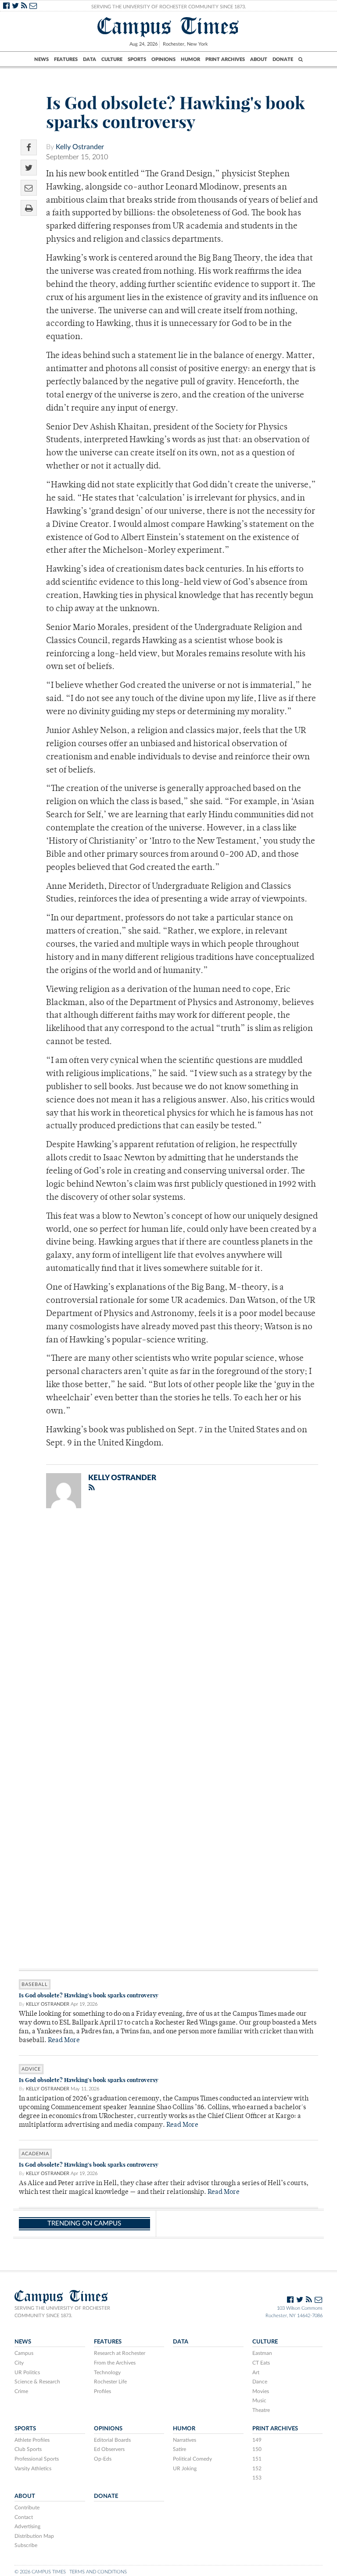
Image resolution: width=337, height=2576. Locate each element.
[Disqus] (168, 1629)
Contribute (27, 2508)
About (259, 59)
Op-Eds (103, 2459)
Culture (112, 59)
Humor (190, 59)
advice (31, 2069)
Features (66, 59)
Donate (283, 59)
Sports (137, 59)
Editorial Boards (112, 2440)
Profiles (102, 2391)
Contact (24, 2517)
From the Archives (115, 2363)
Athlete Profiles (32, 2440)
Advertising (27, 2526)
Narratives (185, 2440)
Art (256, 2372)
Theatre (261, 2410)
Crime (21, 2391)
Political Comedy (192, 2459)
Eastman (262, 2353)
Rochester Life (110, 2382)
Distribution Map (34, 2536)
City (19, 2363)
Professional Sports (37, 2459)
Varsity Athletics (33, 2469)
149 (257, 2440)
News (41, 59)
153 (257, 2478)
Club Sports (28, 2449)
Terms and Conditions (98, 2572)
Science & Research (37, 2382)
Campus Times (168, 26)
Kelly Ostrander (80, 147)
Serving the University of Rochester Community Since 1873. (169, 7)
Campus (24, 2353)
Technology (107, 2372)
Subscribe (26, 2545)
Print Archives (225, 59)
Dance (260, 2382)
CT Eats (261, 2363)
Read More (64, 2041)
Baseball (35, 1984)
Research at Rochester (120, 2353)
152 (257, 2469)
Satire (179, 2449)
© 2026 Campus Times (40, 2572)
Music (259, 2401)
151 (257, 2459)
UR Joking (185, 2469)
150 (257, 2449)
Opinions (163, 59)
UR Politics (27, 2372)
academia (35, 2154)
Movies (261, 2391)
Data (90, 59)
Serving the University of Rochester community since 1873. (62, 2312)
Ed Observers (109, 2449)
